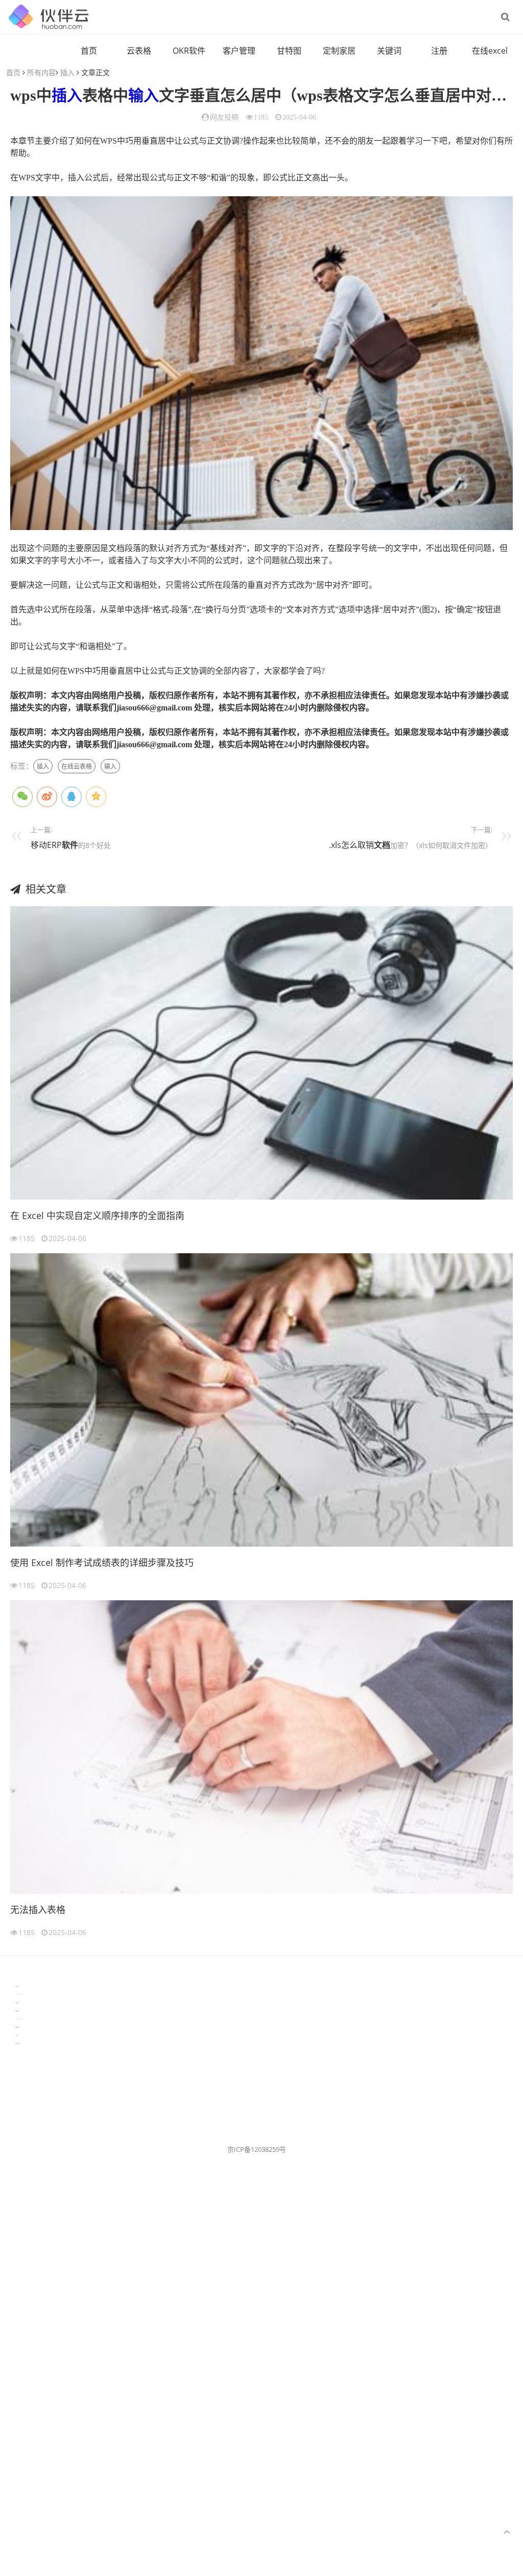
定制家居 (339, 51)
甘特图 (289, 51)
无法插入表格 (38, 1910)
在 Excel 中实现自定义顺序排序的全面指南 (97, 1215)
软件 (70, 845)
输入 (144, 95)
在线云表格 (77, 766)
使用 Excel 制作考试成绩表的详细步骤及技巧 (102, 1562)
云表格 (139, 51)
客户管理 (239, 51)
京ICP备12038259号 (257, 2149)
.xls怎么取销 (351, 845)
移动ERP (46, 845)
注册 (439, 51)
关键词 (389, 51)
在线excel (490, 51)
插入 (67, 72)
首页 (89, 51)
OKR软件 (189, 51)
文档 (382, 845)
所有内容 (41, 72)
